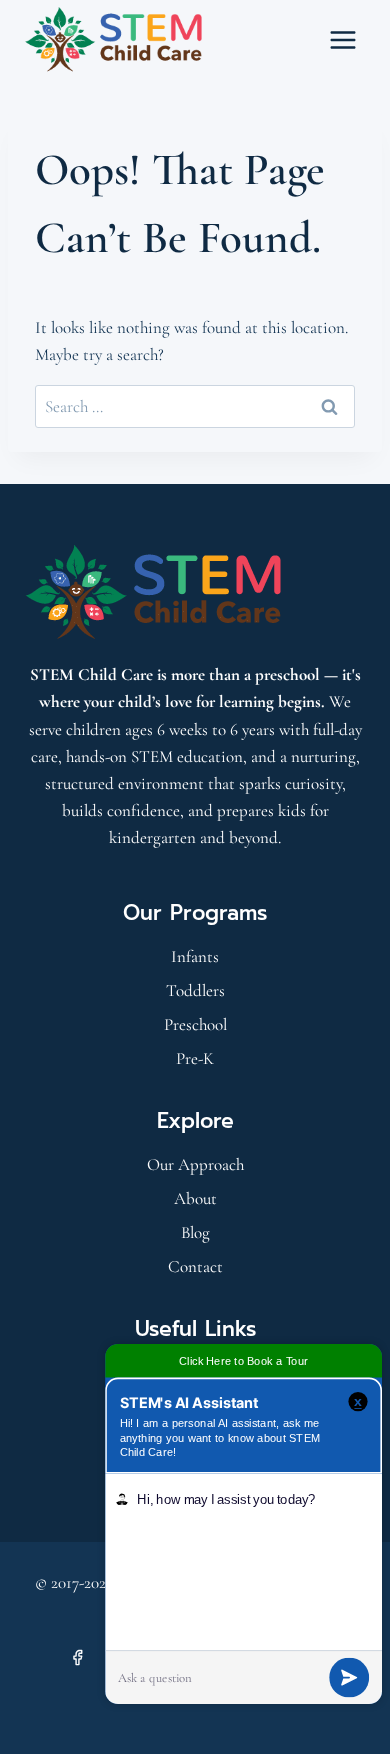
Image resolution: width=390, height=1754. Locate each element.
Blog (195, 1232)
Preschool (195, 1024)
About (195, 1198)
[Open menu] (342, 39)
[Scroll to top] (68, 1710)
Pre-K (195, 1058)
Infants (195, 956)
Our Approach (195, 1164)
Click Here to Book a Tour (243, 1360)
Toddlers (195, 990)
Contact (195, 1266)
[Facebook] (78, 1657)
